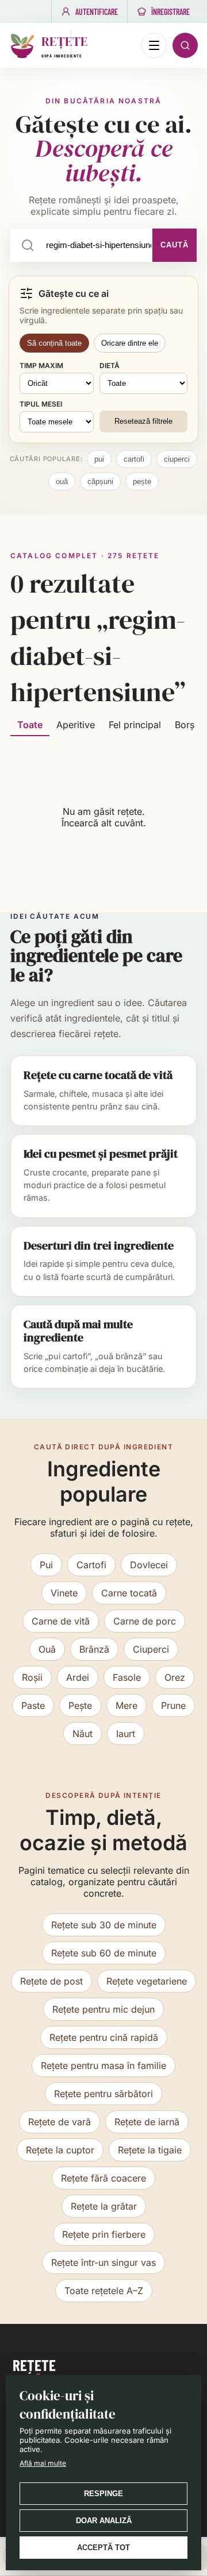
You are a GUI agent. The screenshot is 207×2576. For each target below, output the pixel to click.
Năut (83, 1734)
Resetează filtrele (143, 421)
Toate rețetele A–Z (104, 2291)
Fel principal (135, 725)
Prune (173, 1705)
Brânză (94, 1649)
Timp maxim (41, 365)
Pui (46, 1565)
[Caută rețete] (185, 45)
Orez (175, 1677)
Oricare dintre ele (130, 343)
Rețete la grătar (104, 2206)
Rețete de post (51, 1981)
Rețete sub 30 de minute (104, 1925)
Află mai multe (43, 2463)
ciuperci (177, 459)
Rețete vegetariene (147, 1981)
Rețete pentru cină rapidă (104, 2037)
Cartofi (91, 1565)
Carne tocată (129, 1593)
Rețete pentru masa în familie (103, 2066)
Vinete (64, 1593)
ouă (62, 481)
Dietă (110, 365)
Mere (126, 1705)
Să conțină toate (54, 343)
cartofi (134, 459)
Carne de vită (61, 1621)
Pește (80, 1705)
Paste (33, 1705)
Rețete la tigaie (150, 2150)
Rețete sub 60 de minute (104, 1953)
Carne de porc (145, 1621)
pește (142, 481)
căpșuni (100, 481)
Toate (30, 725)
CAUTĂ (175, 245)
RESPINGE (103, 2494)
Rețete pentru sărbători (103, 2094)
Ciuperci (151, 1649)
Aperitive (76, 725)
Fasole (127, 1677)
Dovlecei (149, 1565)
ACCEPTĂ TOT (103, 2548)
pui (99, 459)
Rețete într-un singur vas (103, 2262)
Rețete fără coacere (103, 2178)
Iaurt (126, 1734)
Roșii (32, 1677)
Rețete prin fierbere (104, 2234)
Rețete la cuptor (60, 2150)
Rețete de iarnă (147, 2122)
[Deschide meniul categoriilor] (154, 45)
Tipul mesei (41, 404)
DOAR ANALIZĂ (104, 2521)
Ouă (47, 1649)
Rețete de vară (60, 2122)
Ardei (78, 1677)
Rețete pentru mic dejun (103, 2009)
